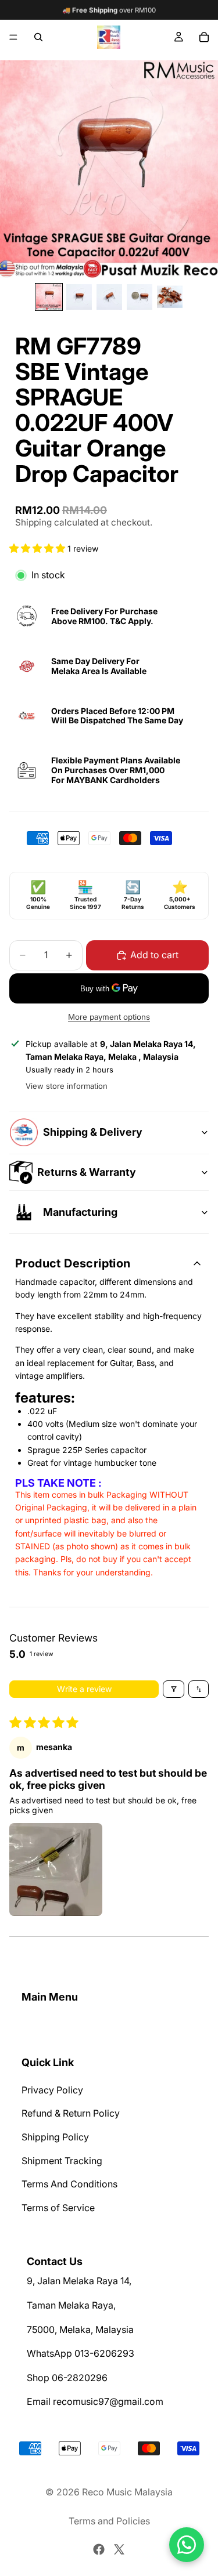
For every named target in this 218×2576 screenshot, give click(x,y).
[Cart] (204, 37)
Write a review (84, 1689)
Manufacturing (80, 1212)
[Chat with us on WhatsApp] (187, 2545)
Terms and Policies (109, 2521)
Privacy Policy (52, 2090)
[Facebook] (99, 2549)
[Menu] (13, 37)
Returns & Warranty (87, 1172)
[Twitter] (119, 2549)
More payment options (109, 1017)
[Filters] (174, 1689)
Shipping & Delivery (93, 1132)
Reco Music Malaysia (127, 2492)
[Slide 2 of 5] (79, 297)
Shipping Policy (55, 2137)
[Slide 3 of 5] (109, 297)
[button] (38, 548)
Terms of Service (58, 2208)
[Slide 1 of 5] (49, 297)
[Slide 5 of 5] (170, 297)
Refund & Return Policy (71, 2114)
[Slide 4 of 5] (140, 297)
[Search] (38, 37)
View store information (67, 1086)
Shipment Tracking (62, 2161)
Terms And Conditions (69, 2184)
